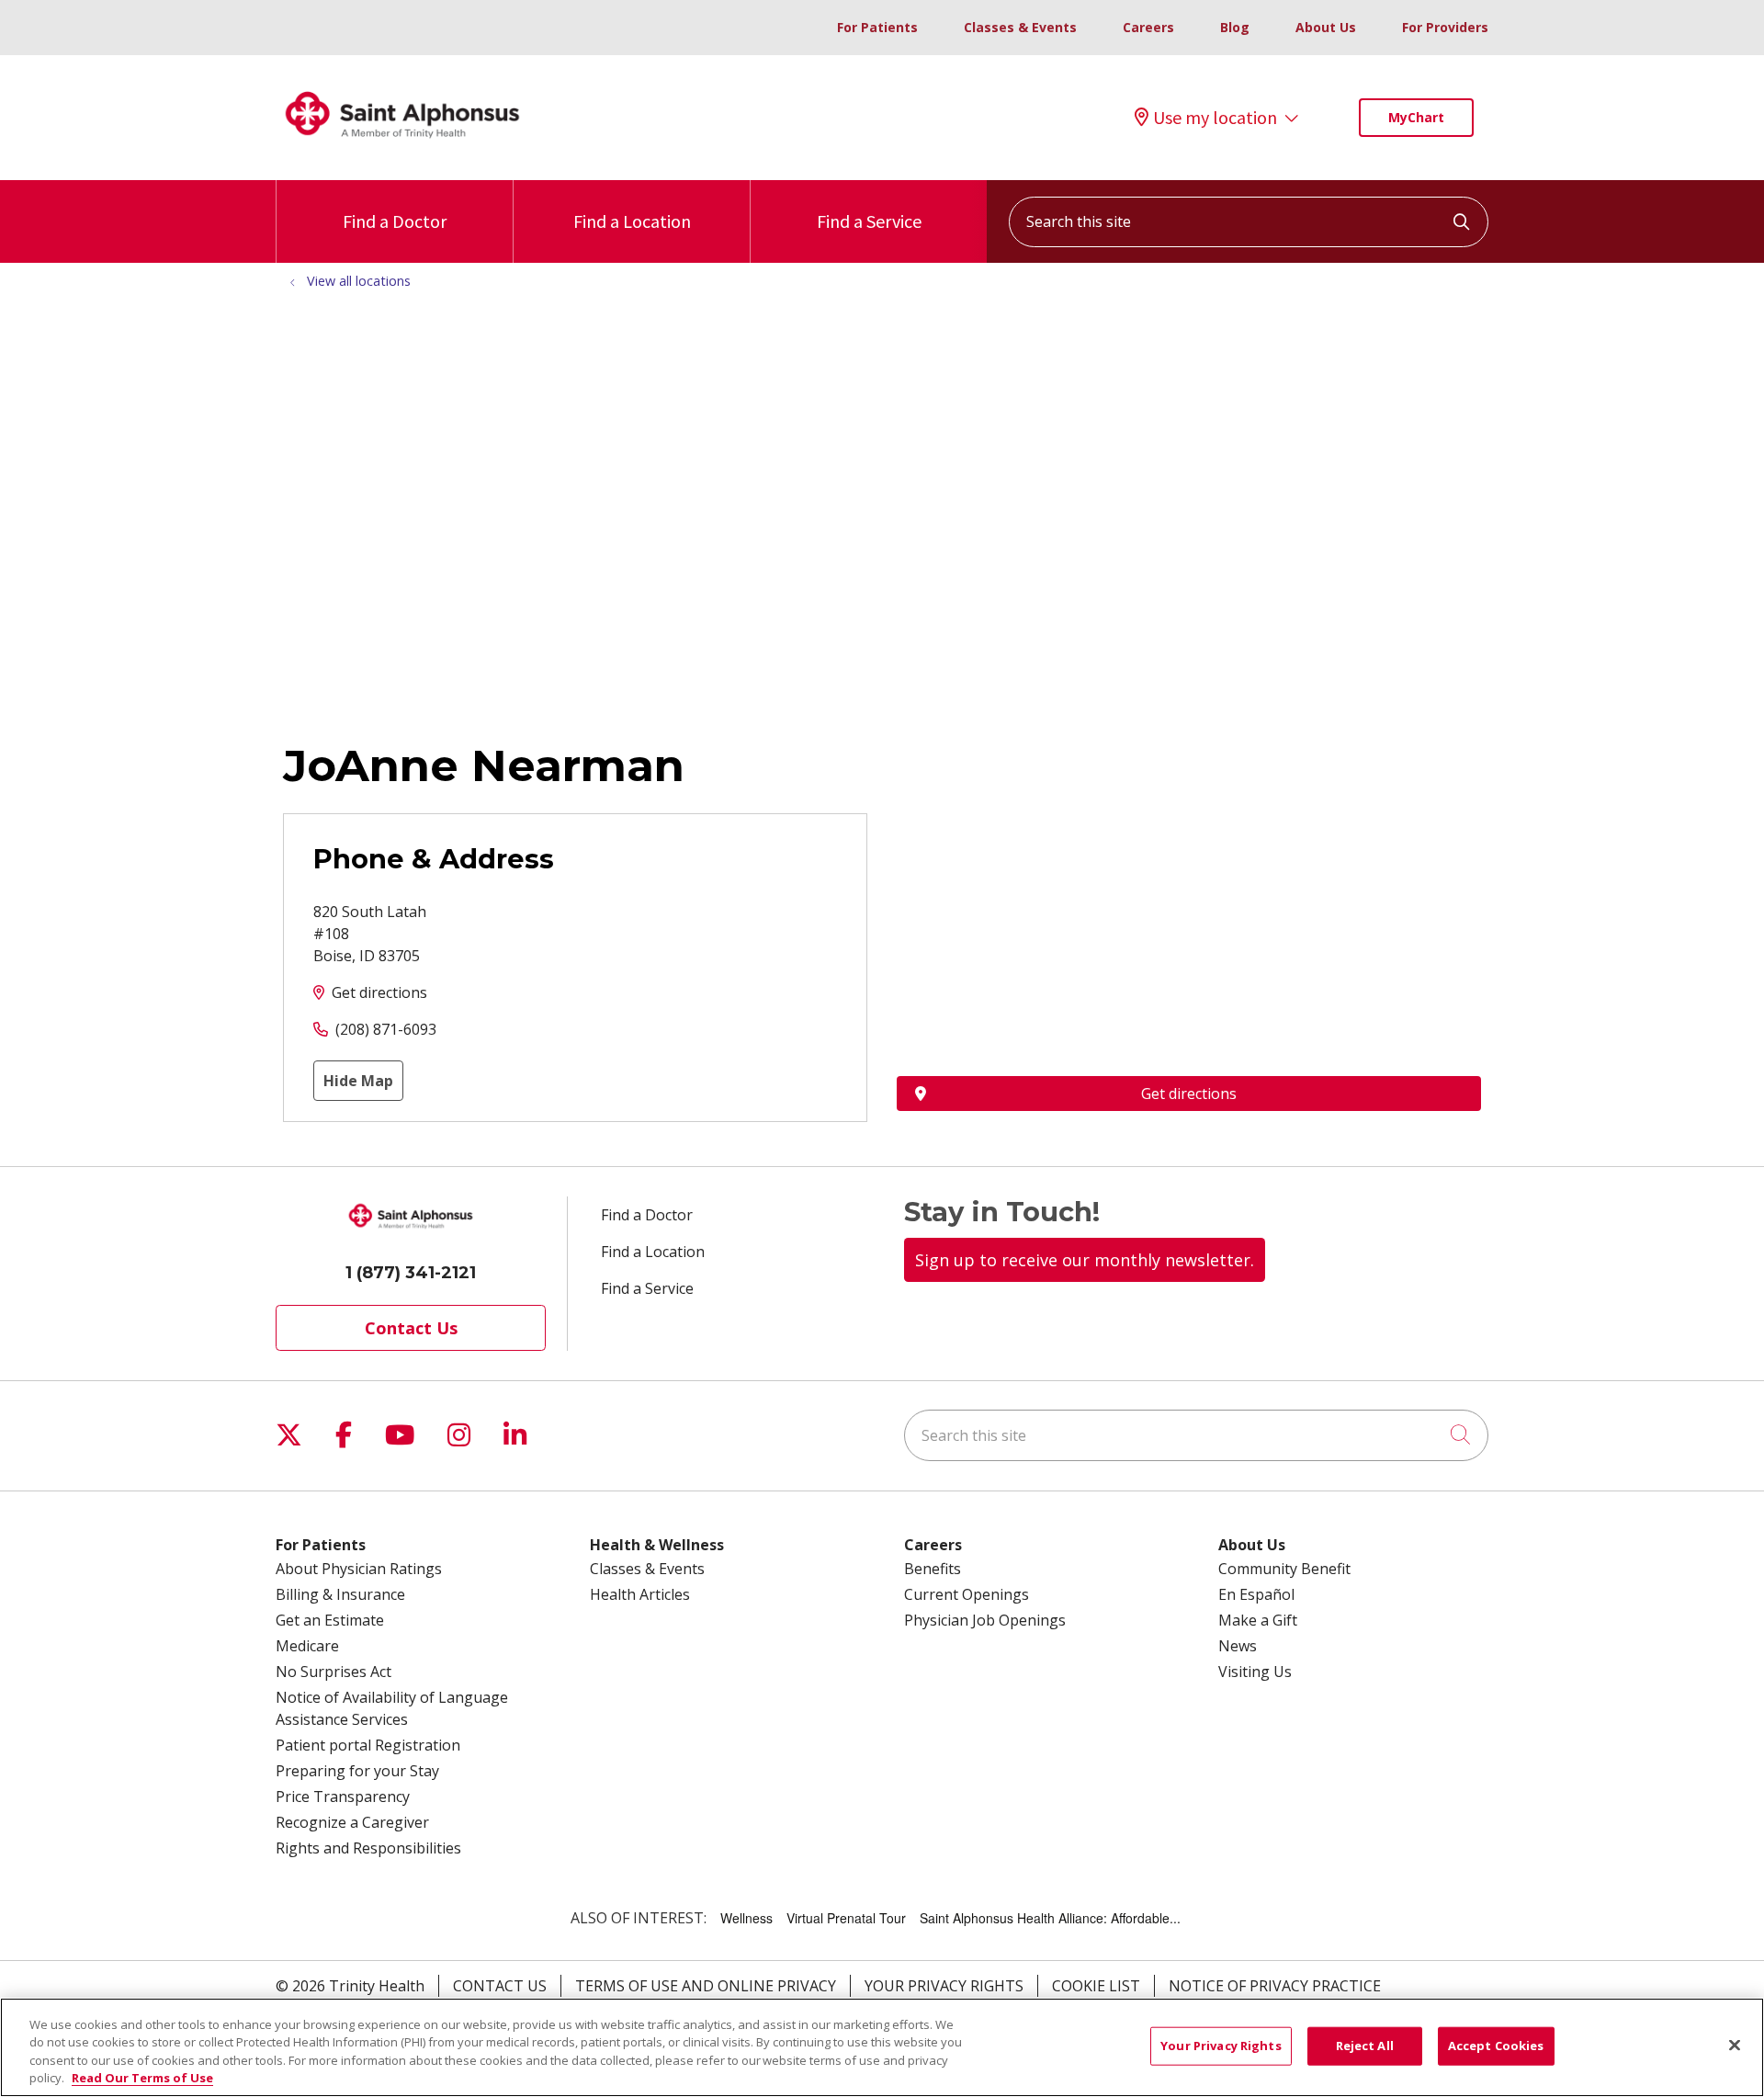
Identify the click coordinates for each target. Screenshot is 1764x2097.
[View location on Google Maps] (1189, 914)
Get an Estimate (330, 1620)
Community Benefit (1284, 1569)
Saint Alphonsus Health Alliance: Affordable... (1050, 1918)
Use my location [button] (1215, 118)
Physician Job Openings (985, 1620)
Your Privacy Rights (944, 1986)
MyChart (1416, 117)
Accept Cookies (1496, 2046)
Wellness (746, 1918)
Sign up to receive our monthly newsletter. (1085, 1260)
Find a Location (632, 221)
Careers (1148, 27)
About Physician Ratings (359, 1569)
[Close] (1735, 2045)
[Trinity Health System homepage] (402, 146)
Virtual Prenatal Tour (846, 1918)
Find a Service (869, 221)
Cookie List (1096, 1986)
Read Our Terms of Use (142, 2078)
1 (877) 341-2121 (411, 1273)
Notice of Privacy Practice (1275, 1986)
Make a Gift (1258, 1620)
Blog (1235, 27)
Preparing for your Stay (357, 1771)
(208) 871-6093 (386, 1029)
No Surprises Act (334, 1672)
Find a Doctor (395, 221)
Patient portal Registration (368, 1745)
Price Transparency (343, 1797)
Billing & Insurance (340, 1594)
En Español (1256, 1594)
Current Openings (967, 1594)
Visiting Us (1255, 1672)
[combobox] (1249, 222)
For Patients (877, 27)
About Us (1326, 27)
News (1238, 1646)
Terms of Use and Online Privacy (706, 1986)
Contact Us (411, 1328)
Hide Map (358, 1081)
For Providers (1445, 27)
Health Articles (640, 1594)
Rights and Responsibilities (368, 1848)
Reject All (1365, 2046)
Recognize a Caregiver (352, 1822)
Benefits (933, 1569)
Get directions (379, 992)
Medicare (307, 1646)
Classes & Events (1020, 27)
